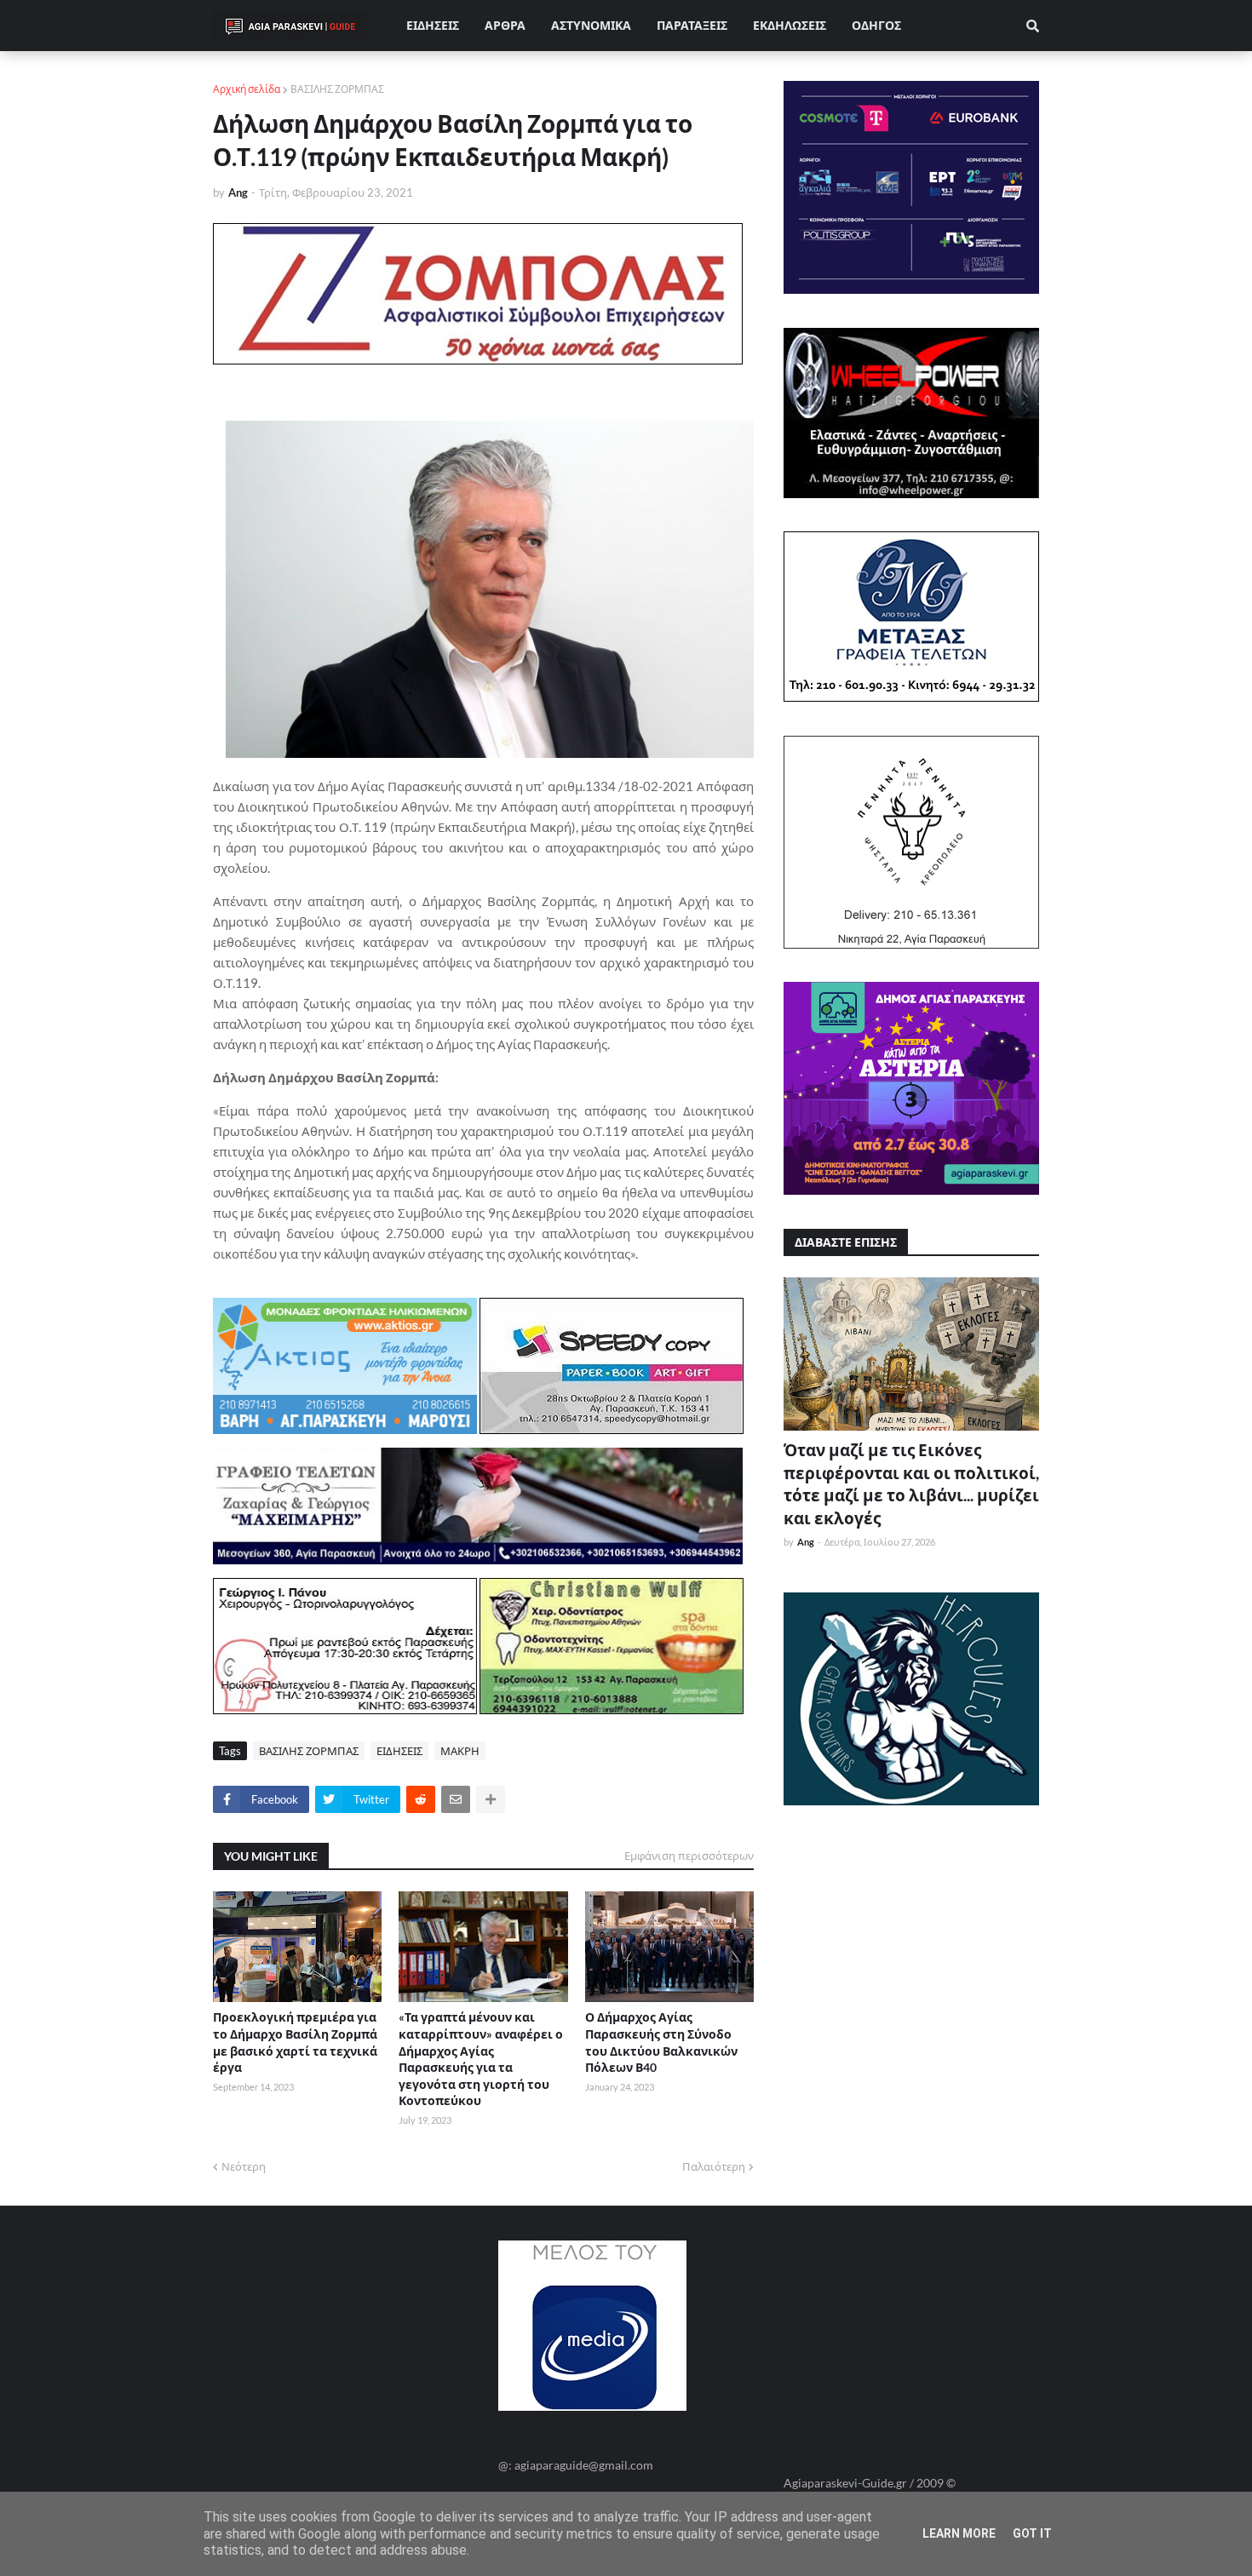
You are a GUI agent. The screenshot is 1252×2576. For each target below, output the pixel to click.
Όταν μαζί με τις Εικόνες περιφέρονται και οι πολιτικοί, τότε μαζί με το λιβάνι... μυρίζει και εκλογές (911, 1484)
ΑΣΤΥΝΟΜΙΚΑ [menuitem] (591, 25)
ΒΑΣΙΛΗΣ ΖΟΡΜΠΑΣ (337, 89)
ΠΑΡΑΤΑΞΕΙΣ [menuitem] (692, 25)
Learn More (959, 2533)
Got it (1032, 2533)
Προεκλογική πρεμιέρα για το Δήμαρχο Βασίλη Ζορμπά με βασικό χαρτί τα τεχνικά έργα (295, 2042)
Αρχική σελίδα (247, 89)
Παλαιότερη (714, 2166)
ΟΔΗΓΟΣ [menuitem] (876, 25)
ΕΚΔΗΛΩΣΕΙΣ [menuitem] (790, 25)
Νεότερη (244, 2166)
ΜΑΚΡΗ (460, 1751)
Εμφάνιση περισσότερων (689, 1856)
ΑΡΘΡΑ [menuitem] (505, 25)
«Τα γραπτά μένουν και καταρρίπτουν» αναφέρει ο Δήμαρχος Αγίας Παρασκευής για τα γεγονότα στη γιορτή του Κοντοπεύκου (481, 2059)
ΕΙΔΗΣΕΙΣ (399, 1751)
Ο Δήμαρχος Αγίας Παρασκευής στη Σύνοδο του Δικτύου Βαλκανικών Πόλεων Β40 (661, 2042)
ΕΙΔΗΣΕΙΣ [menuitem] (433, 25)
